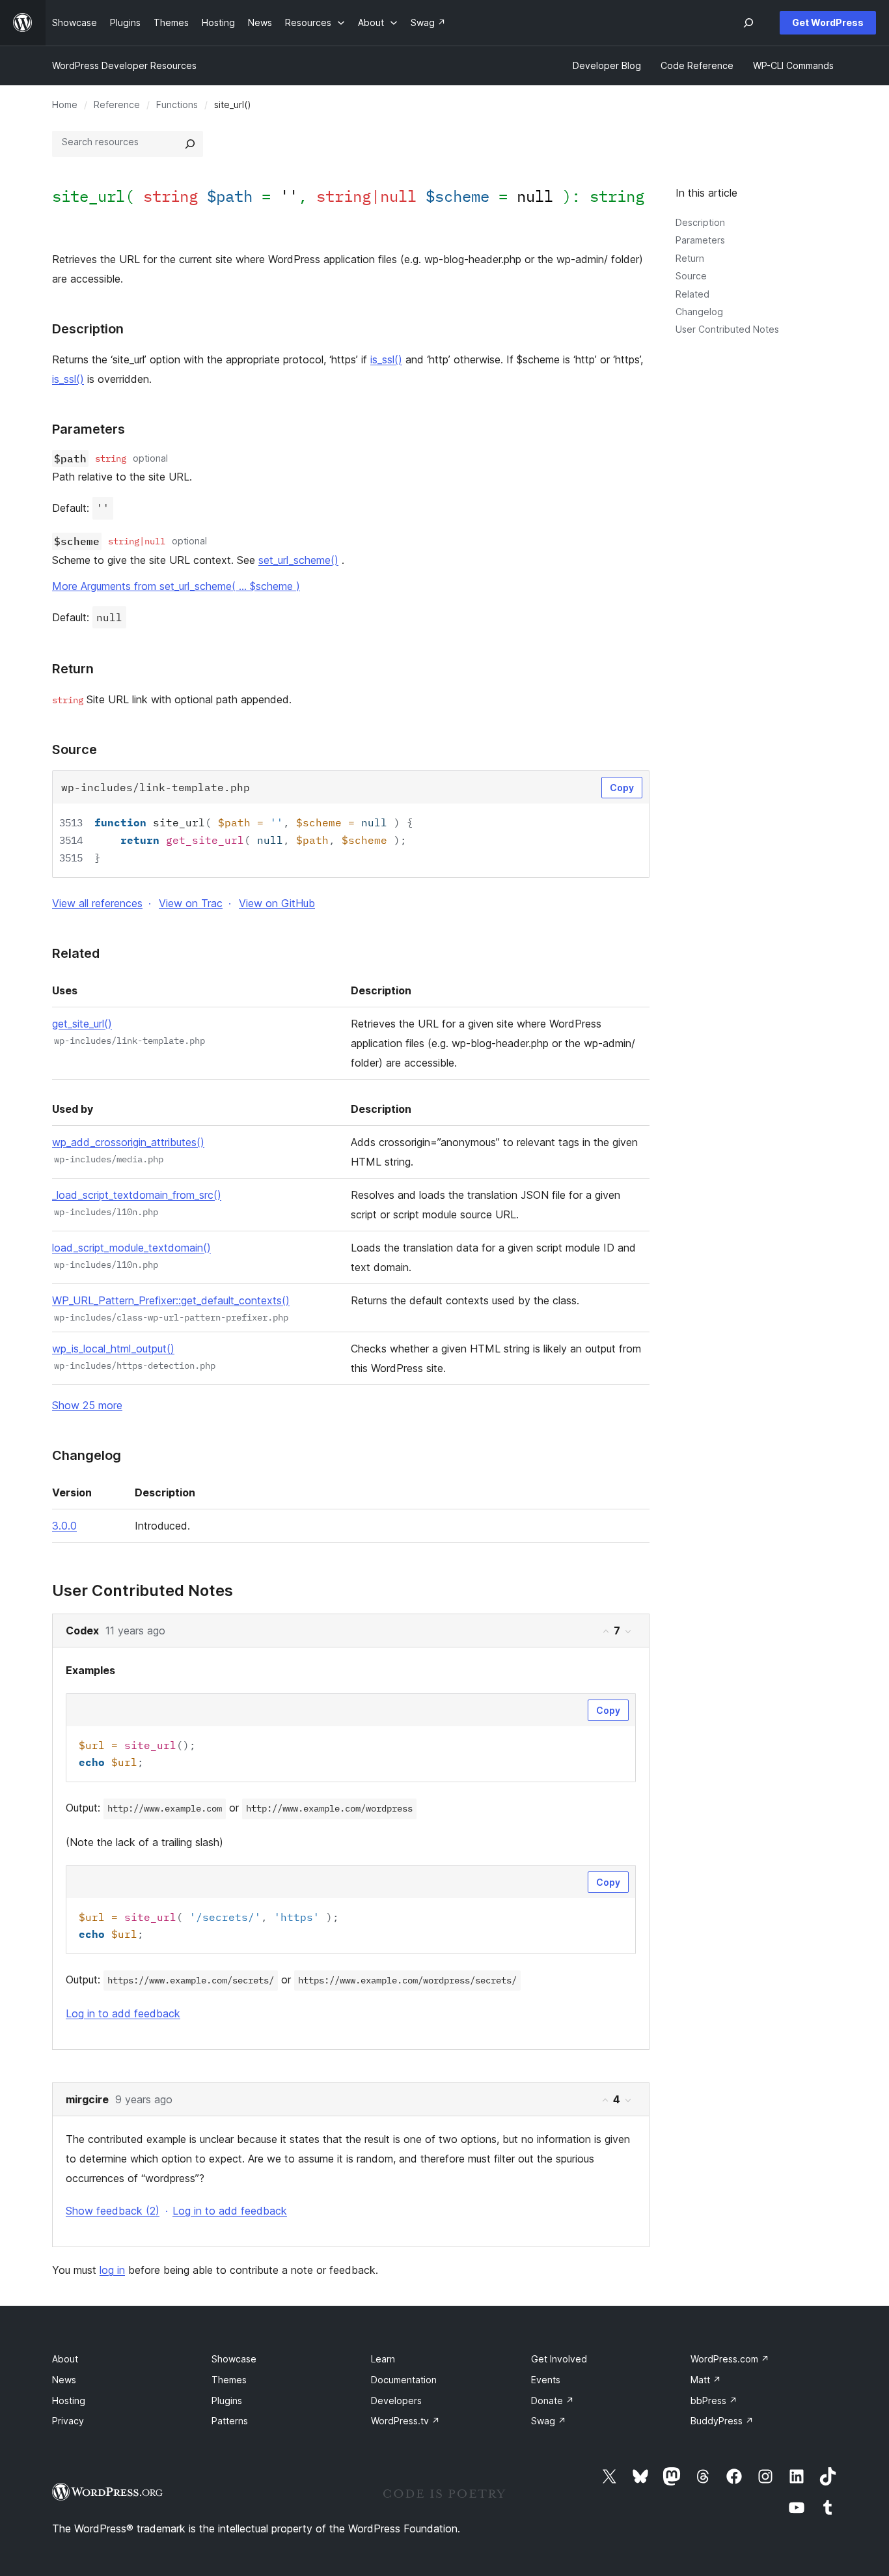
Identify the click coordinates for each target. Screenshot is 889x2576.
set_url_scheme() (298, 560)
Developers (396, 2401)
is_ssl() (386, 359)
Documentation (404, 2380)
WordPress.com (730, 2359)
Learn (383, 2359)
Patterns (230, 2421)
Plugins (227, 2401)
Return (690, 258)
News (64, 2380)
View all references (97, 903)
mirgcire (87, 2099)
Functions (177, 105)
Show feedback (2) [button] (113, 2211)
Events (546, 2380)
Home (65, 105)
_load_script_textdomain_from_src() (137, 1195)
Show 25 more (87, 1405)
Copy (622, 788)
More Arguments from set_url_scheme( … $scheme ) (176, 586)
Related (692, 294)
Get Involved (559, 2359)
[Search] (190, 144)
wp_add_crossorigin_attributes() (128, 1142)
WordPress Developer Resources (124, 65)
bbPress (714, 2401)
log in (112, 2270)
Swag (549, 2421)
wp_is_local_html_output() (113, 1349)
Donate (553, 2401)
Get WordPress (828, 22)
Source (691, 276)
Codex (82, 1631)
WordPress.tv (405, 2421)
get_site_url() (82, 1024)
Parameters (700, 240)
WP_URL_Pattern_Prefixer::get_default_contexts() (171, 1300)
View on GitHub (277, 903)
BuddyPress (722, 2421)
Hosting (69, 2401)
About (65, 2359)
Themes (229, 2380)
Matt (706, 2380)
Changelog (699, 312)
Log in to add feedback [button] (123, 2013)
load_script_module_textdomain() (131, 1248)
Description (700, 222)
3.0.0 (64, 1526)
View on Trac (191, 903)
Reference (117, 105)
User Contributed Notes (727, 329)
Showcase (234, 2359)
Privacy (68, 2421)
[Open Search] (748, 23)
